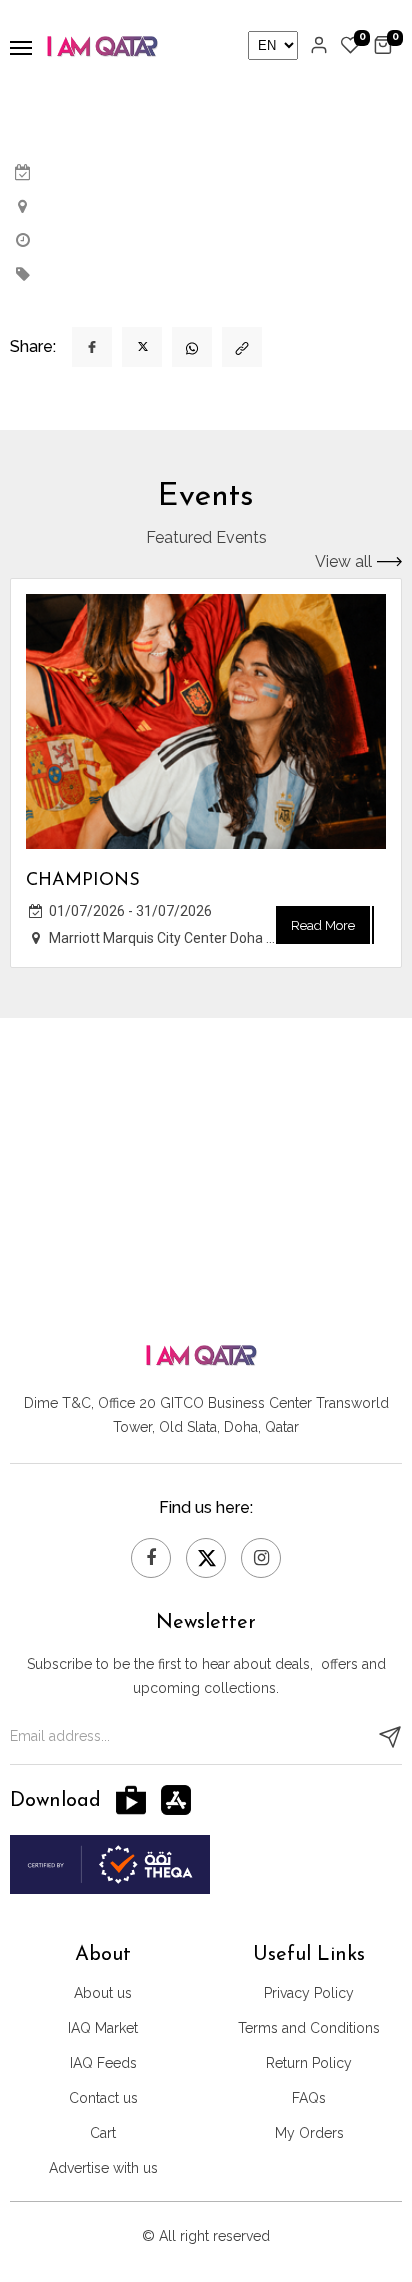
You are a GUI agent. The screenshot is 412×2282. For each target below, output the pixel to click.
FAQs (309, 2098)
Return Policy (309, 2063)
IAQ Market (103, 2028)
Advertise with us (103, 2168)
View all (343, 562)
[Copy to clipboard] (242, 347)
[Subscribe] (390, 1737)
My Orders (309, 2133)
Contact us (103, 2098)
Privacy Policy (309, 1993)
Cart (103, 2133)
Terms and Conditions (309, 2028)
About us (103, 1993)
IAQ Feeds (103, 2063)
